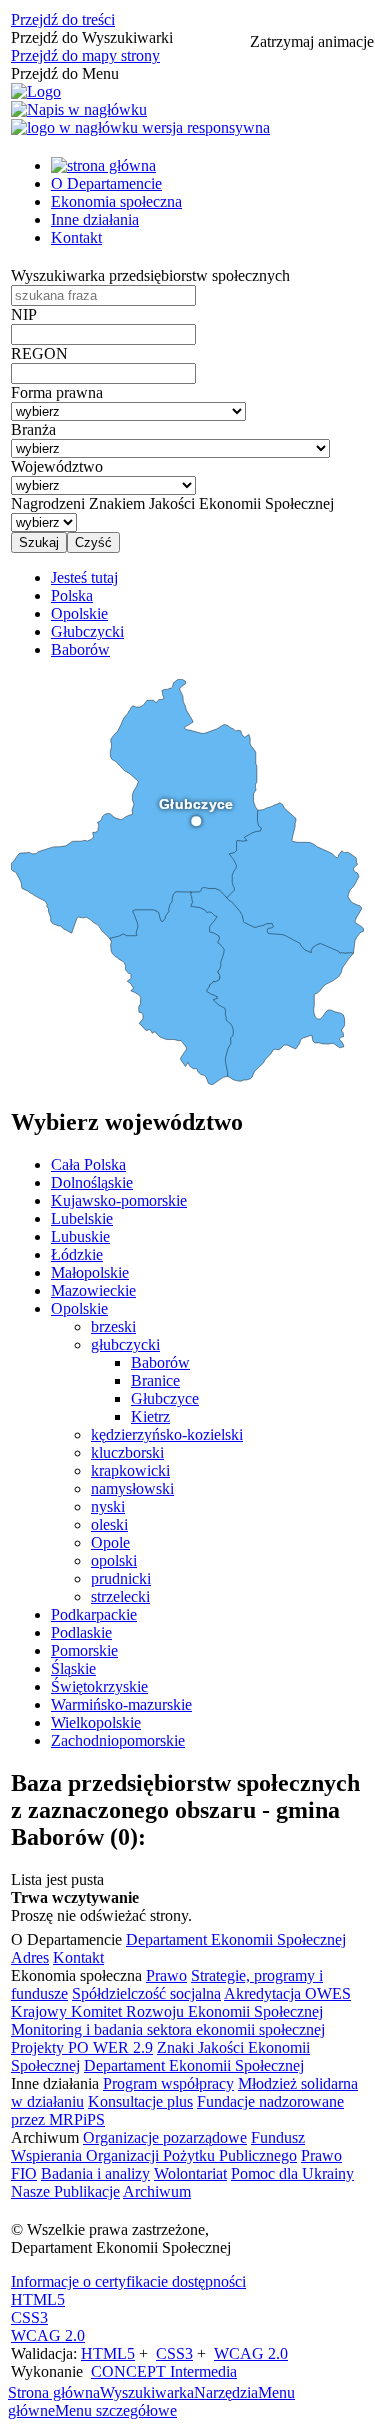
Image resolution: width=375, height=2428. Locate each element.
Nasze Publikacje (65, 2191)
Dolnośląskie (92, 1182)
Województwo (57, 466)
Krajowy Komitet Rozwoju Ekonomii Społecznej (167, 2011)
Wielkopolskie (96, 1722)
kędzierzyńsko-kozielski (167, 1434)
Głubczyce (165, 1398)
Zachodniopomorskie (118, 1740)
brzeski (113, 1326)
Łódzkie (77, 1254)
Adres (30, 1957)
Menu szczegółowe (116, 2410)
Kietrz (150, 1416)
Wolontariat (190, 2173)
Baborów (160, 1362)
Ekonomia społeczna (116, 201)
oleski (109, 1524)
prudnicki (121, 1578)
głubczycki (125, 1344)
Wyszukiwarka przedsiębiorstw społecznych (150, 275)
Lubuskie (80, 1236)
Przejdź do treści (63, 19)
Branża (33, 429)
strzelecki (120, 1596)
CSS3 (29, 2317)
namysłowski (132, 1488)
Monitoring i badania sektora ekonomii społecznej (168, 2029)
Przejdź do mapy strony (85, 55)
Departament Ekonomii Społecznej (236, 1939)
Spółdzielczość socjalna (146, 1993)
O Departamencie (106, 183)
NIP (24, 314)
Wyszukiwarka (147, 2392)
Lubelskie (82, 1218)
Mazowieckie (93, 1290)
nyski (108, 1506)
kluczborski (127, 1452)
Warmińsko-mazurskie (121, 1704)
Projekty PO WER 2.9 (82, 2047)
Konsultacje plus (140, 2101)
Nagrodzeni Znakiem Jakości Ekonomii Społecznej (172, 503)
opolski (114, 1560)
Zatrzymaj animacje (312, 41)
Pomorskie (84, 1650)
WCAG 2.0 (48, 2335)
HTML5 (38, 2299)
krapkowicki (130, 1470)
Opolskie (79, 1308)
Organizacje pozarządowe (165, 2137)
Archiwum (157, 2191)
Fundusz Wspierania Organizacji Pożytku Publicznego (158, 2146)
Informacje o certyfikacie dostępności (128, 2281)
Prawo (166, 1975)
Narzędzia (226, 2392)
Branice (155, 1380)
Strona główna (54, 2392)
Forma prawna (57, 392)
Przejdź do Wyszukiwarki (92, 37)
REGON (39, 353)
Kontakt (76, 237)
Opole (110, 1542)
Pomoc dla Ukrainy (292, 2173)
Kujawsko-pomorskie (119, 1200)
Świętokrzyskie (99, 1686)
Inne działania (95, 219)
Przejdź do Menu (65, 73)
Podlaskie (81, 1632)
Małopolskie (90, 1272)
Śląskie (73, 1668)
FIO (24, 2173)
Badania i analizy (95, 2173)
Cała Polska (88, 1164)
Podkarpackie (94, 1614)
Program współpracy (168, 2083)
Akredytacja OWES (287, 1993)
